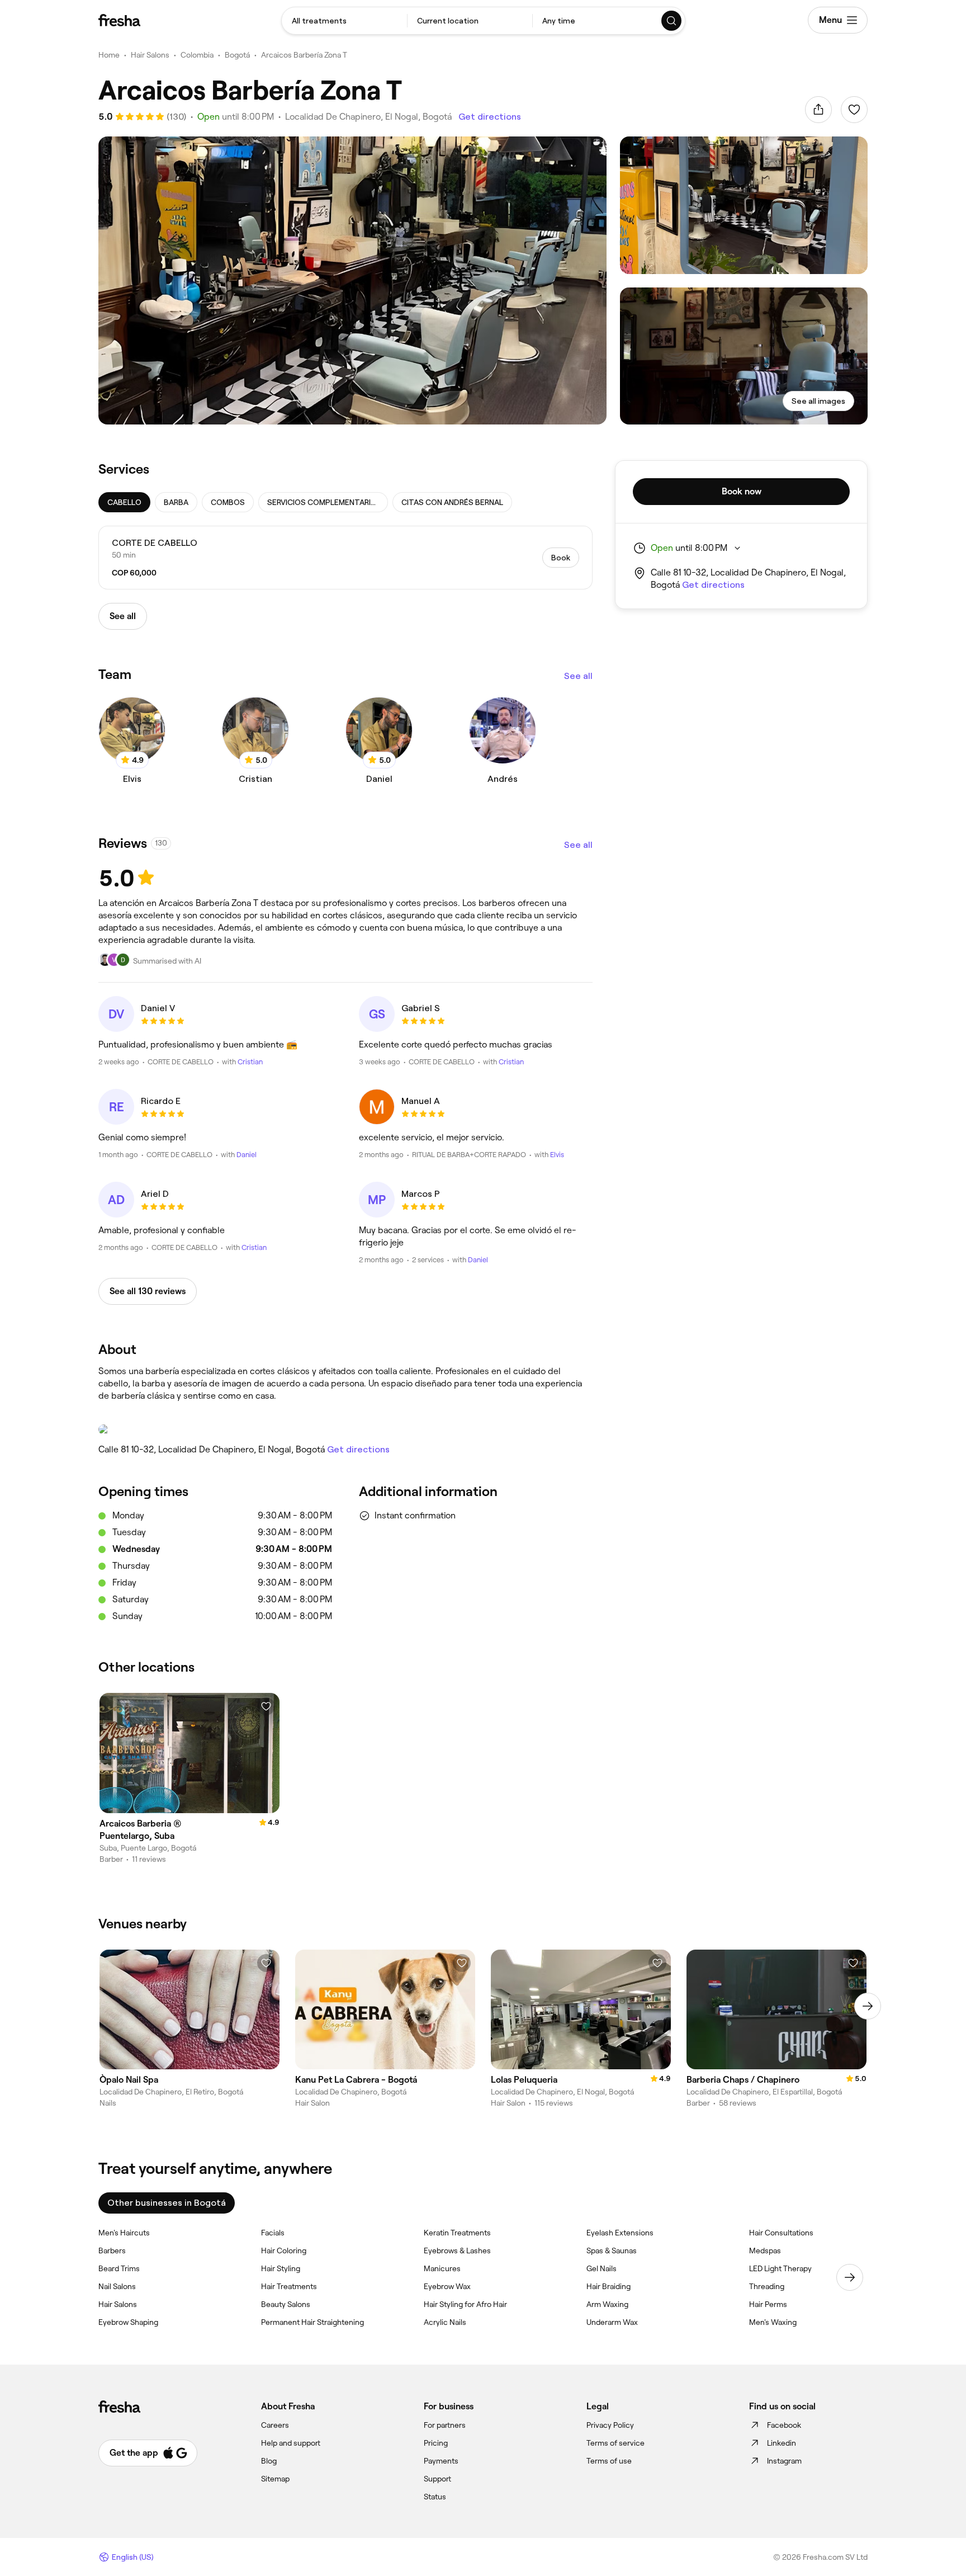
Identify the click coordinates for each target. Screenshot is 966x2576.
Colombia (197, 55)
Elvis (557, 1155)
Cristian (250, 1062)
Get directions (490, 117)
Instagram (784, 2461)
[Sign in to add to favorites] (854, 110)
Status (435, 2497)
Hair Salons (150, 55)
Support (437, 2479)
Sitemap (275, 2479)
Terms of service (615, 2443)
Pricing (436, 2443)
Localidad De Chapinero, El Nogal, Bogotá (368, 117)
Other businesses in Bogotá (167, 2203)
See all (578, 676)
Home (109, 55)
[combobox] (344, 21)
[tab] (124, 502)
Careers (275, 2425)
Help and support (291, 2443)
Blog (269, 2461)
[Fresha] (119, 20)
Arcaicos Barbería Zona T (304, 55)
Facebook (784, 2425)
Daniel (247, 1155)
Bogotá (237, 55)
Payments (441, 2461)
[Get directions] (345, 1429)
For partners (445, 2425)
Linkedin (782, 2443)
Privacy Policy (610, 2425)
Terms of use (609, 2461)
